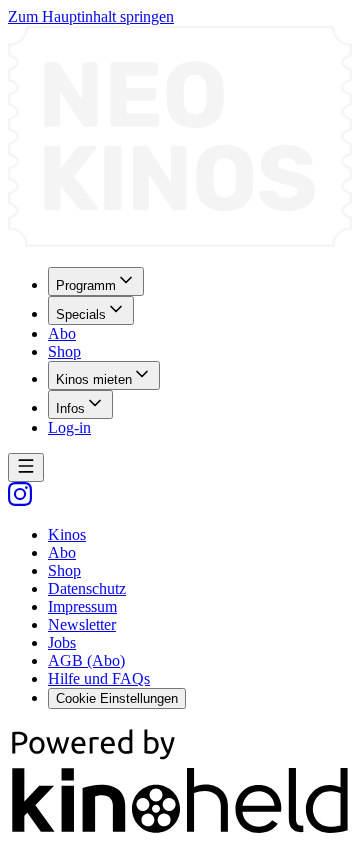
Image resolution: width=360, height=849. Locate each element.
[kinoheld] (180, 831)
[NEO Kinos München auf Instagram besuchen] (20, 500)
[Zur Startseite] (180, 138)
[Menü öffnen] (26, 467)
